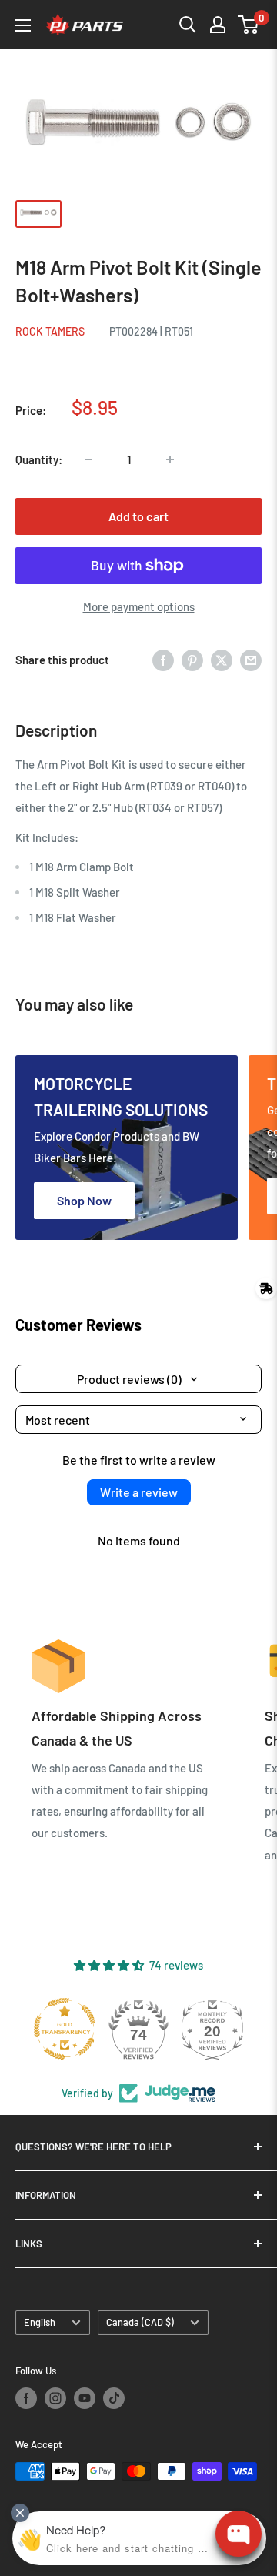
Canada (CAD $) (140, 2322)
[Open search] (188, 25)
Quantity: (39, 459)
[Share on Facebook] (163, 660)
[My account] (218, 25)
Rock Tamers (50, 331)
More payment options (139, 606)
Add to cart (138, 516)
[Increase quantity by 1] (170, 459)
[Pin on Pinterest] (192, 660)
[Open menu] (23, 25)
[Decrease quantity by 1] (88, 459)
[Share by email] (251, 660)
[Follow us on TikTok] (114, 2398)
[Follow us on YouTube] (85, 2398)
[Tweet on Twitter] (222, 660)
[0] (249, 25)
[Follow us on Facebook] (26, 2398)
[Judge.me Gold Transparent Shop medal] (65, 2029)
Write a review (139, 1492)
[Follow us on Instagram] (55, 2398)
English (40, 2322)
